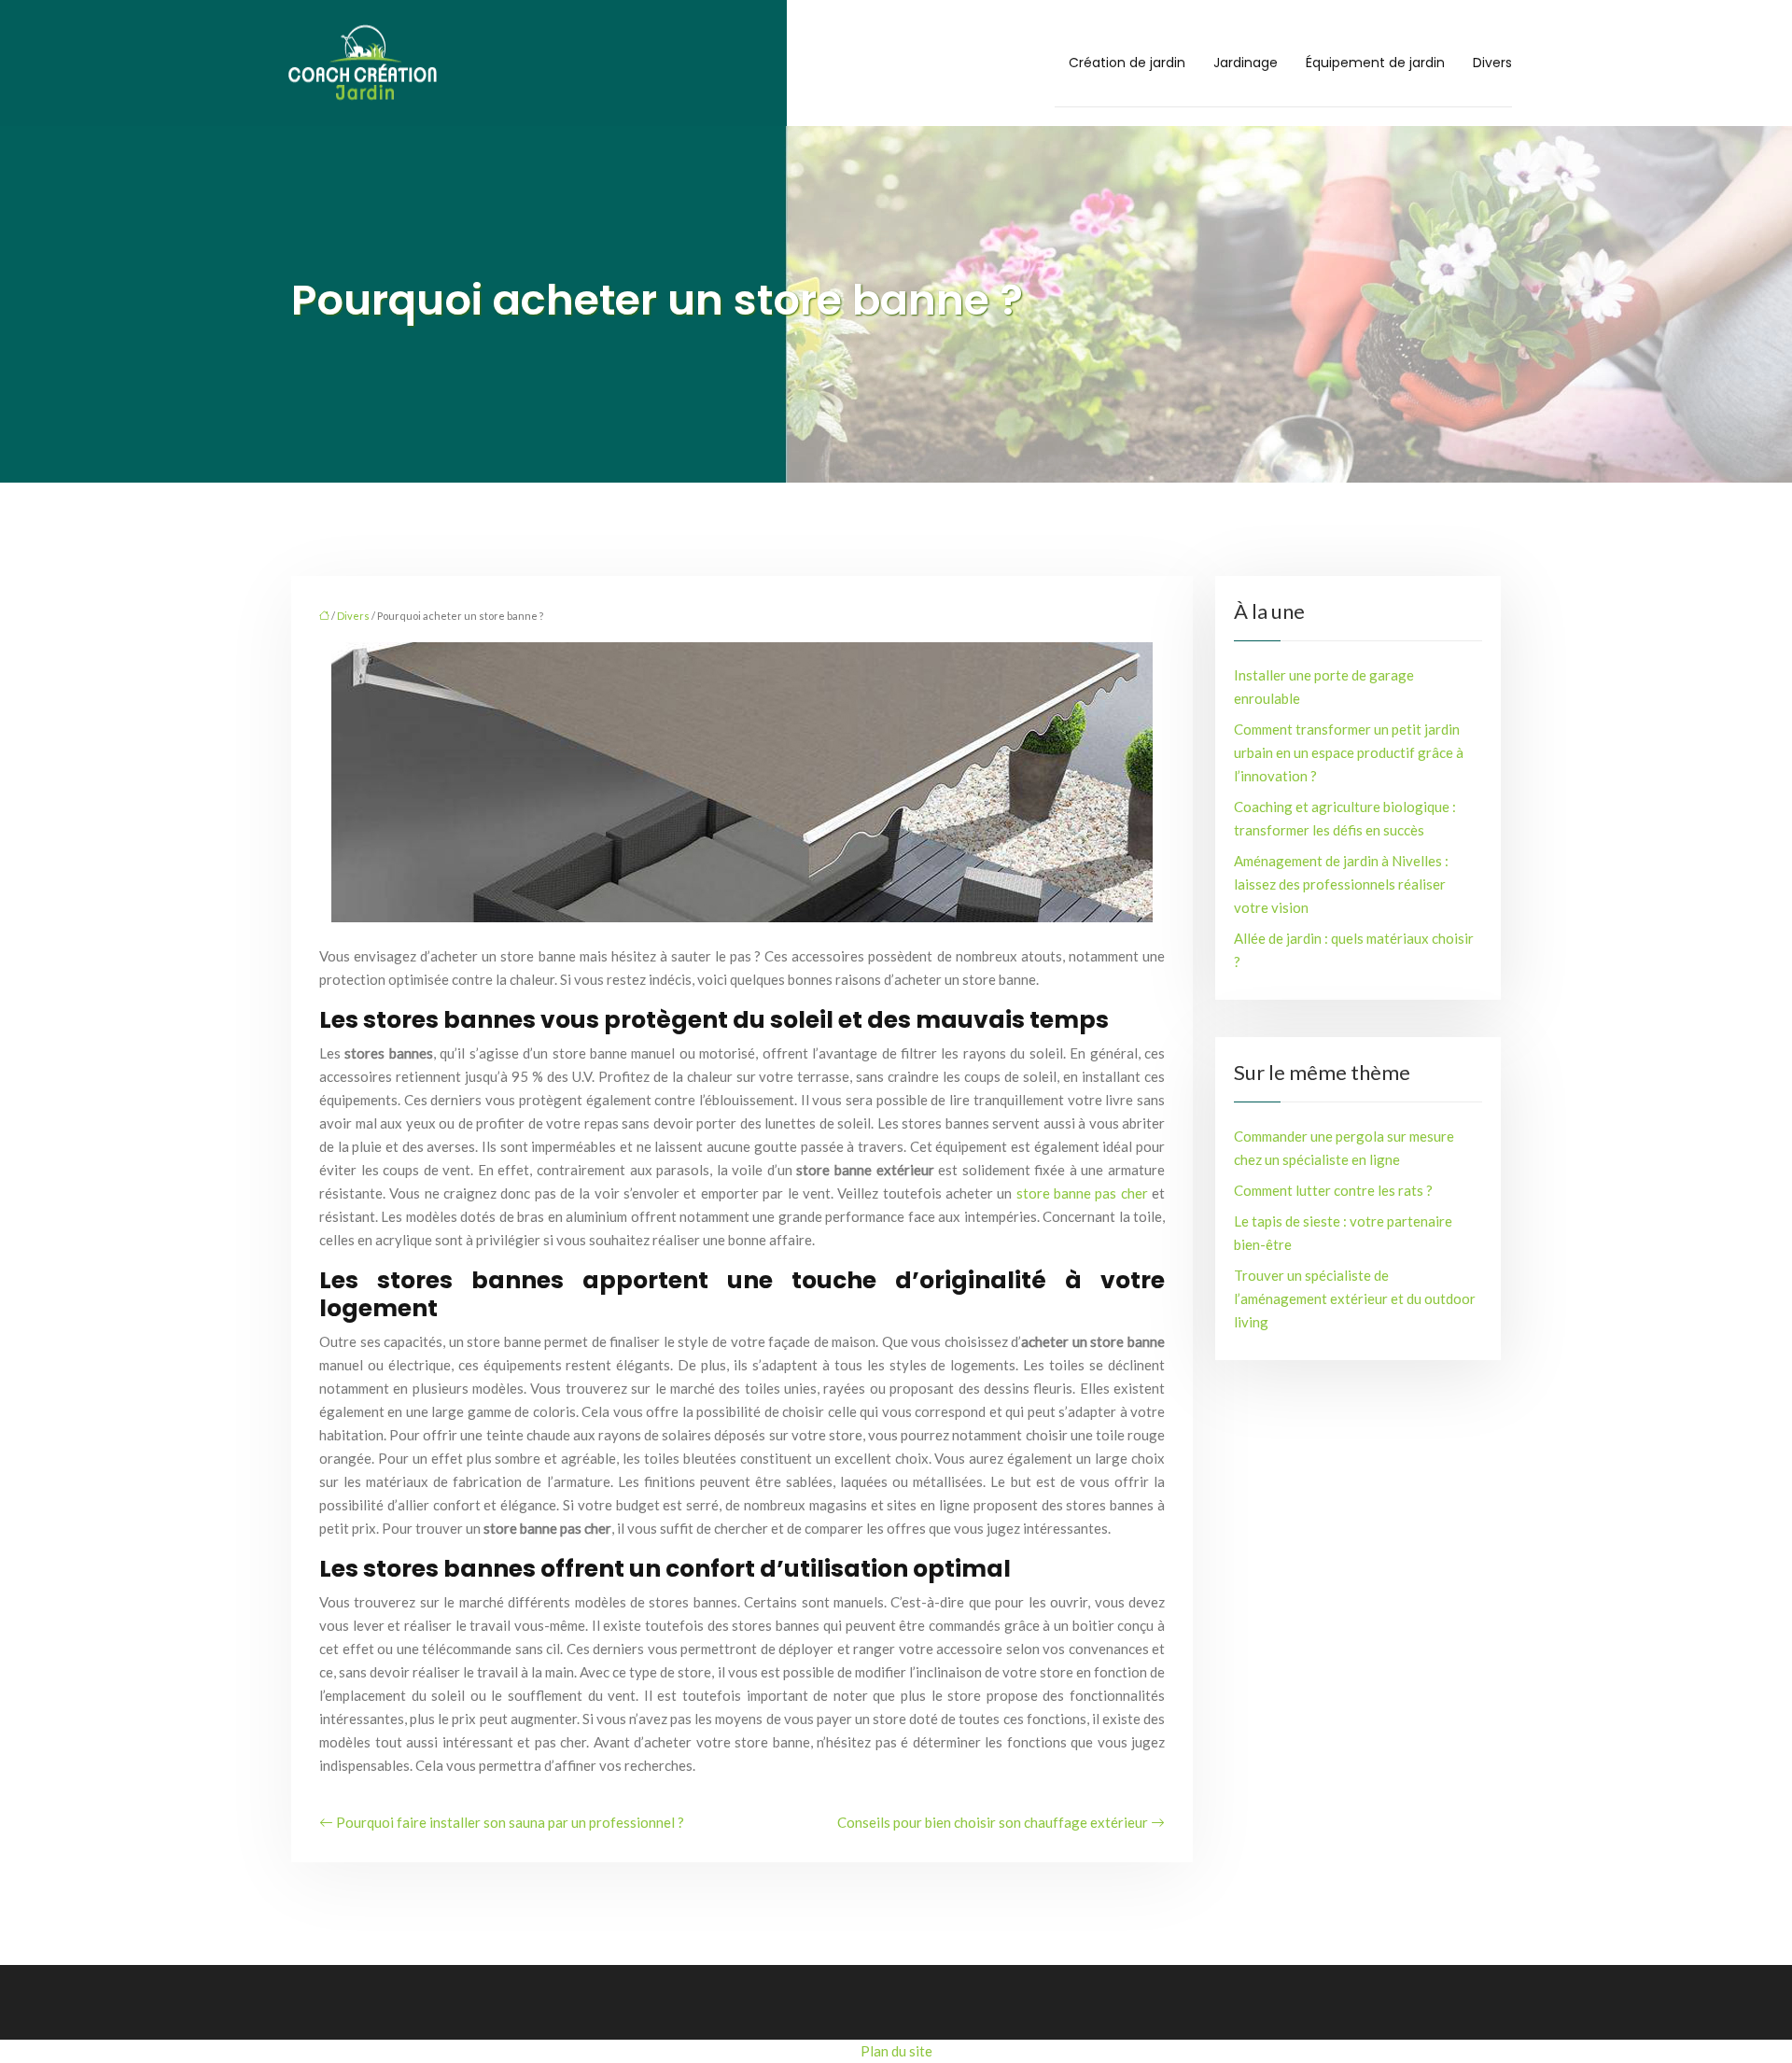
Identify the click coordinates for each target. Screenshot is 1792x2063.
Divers (1492, 63)
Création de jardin (1127, 63)
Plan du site (896, 2051)
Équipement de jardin (1375, 63)
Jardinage (1246, 63)
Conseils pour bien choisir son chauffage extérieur (993, 1822)
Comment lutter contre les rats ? (1333, 1190)
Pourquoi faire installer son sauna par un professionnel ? (510, 1822)
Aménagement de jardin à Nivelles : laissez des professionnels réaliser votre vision (1341, 884)
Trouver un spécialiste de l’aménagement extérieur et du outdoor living (1355, 1298)
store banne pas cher (1082, 1193)
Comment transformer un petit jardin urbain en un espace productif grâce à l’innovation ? (1349, 752)
